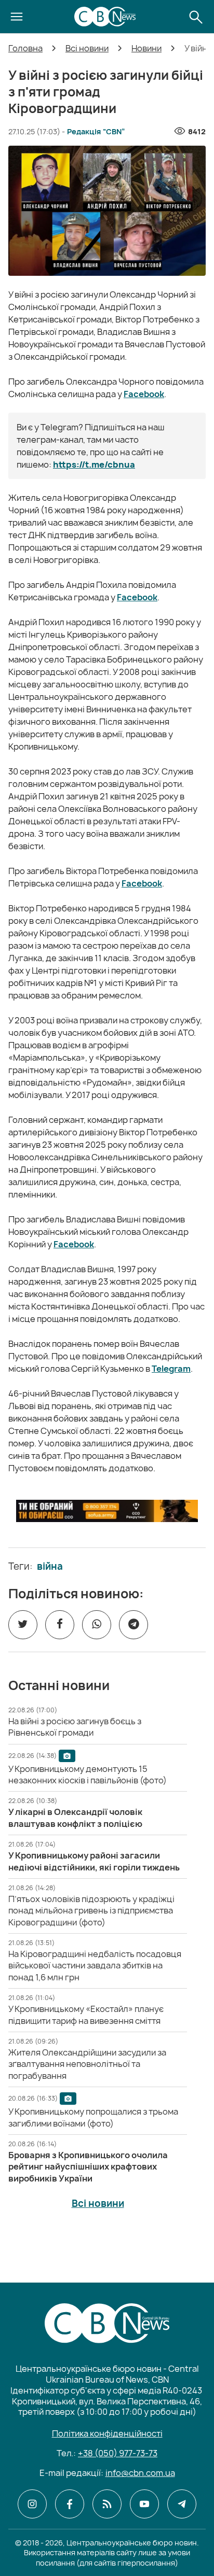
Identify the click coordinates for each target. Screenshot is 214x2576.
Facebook (144, 394)
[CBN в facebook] (70, 2504)
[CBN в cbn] (107, 2504)
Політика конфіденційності (107, 2433)
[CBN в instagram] (32, 2504)
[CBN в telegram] (182, 2504)
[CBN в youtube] (144, 2504)
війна (50, 1567)
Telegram (171, 1369)
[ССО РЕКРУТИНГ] (107, 1511)
